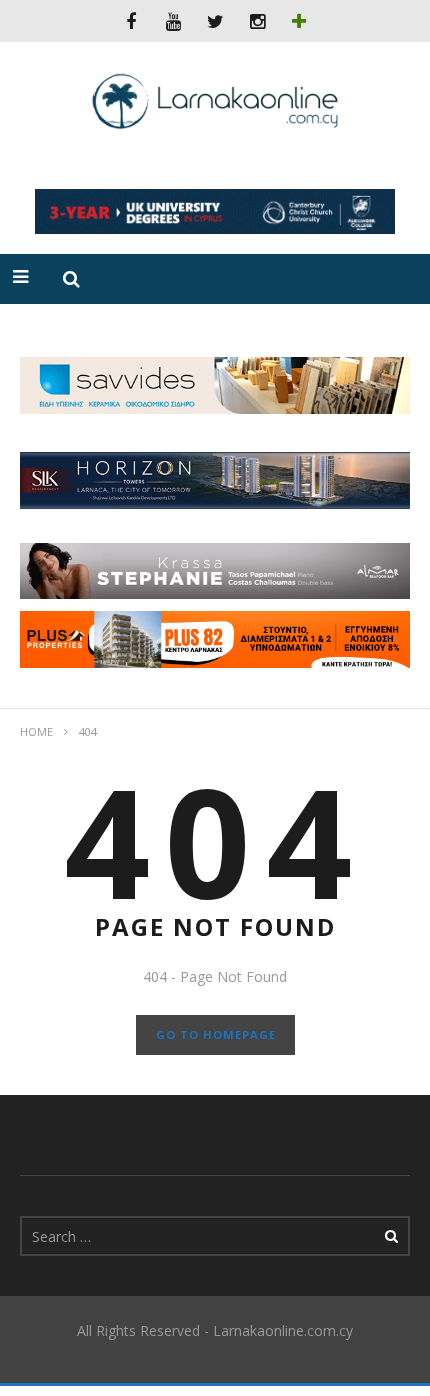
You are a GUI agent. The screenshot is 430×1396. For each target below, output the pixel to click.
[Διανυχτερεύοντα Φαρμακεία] (299, 21)
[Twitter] (215, 21)
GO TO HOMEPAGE (216, 1034)
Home (36, 731)
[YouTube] (173, 21)
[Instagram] (257, 21)
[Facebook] (131, 21)
